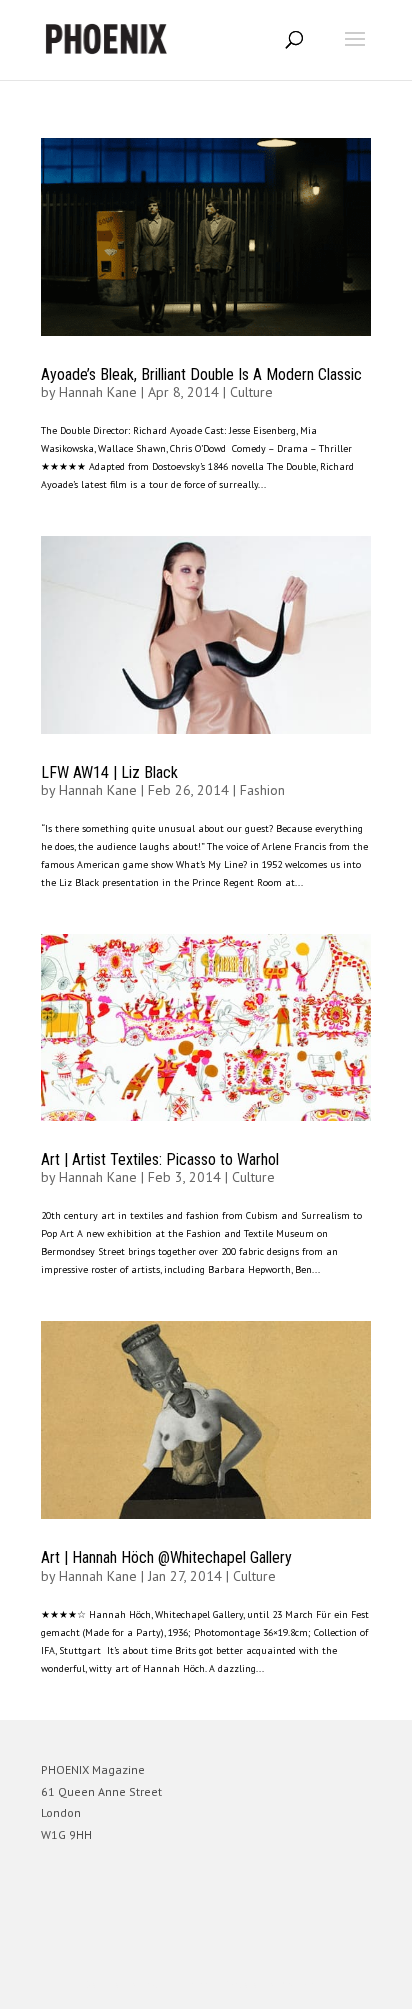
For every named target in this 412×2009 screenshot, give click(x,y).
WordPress (302, 1984)
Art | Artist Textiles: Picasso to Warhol (160, 1159)
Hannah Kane (98, 392)
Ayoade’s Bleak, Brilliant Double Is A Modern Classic (201, 374)
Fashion (262, 790)
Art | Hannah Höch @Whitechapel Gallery (166, 1557)
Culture (251, 392)
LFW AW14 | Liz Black (109, 772)
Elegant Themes (178, 1984)
